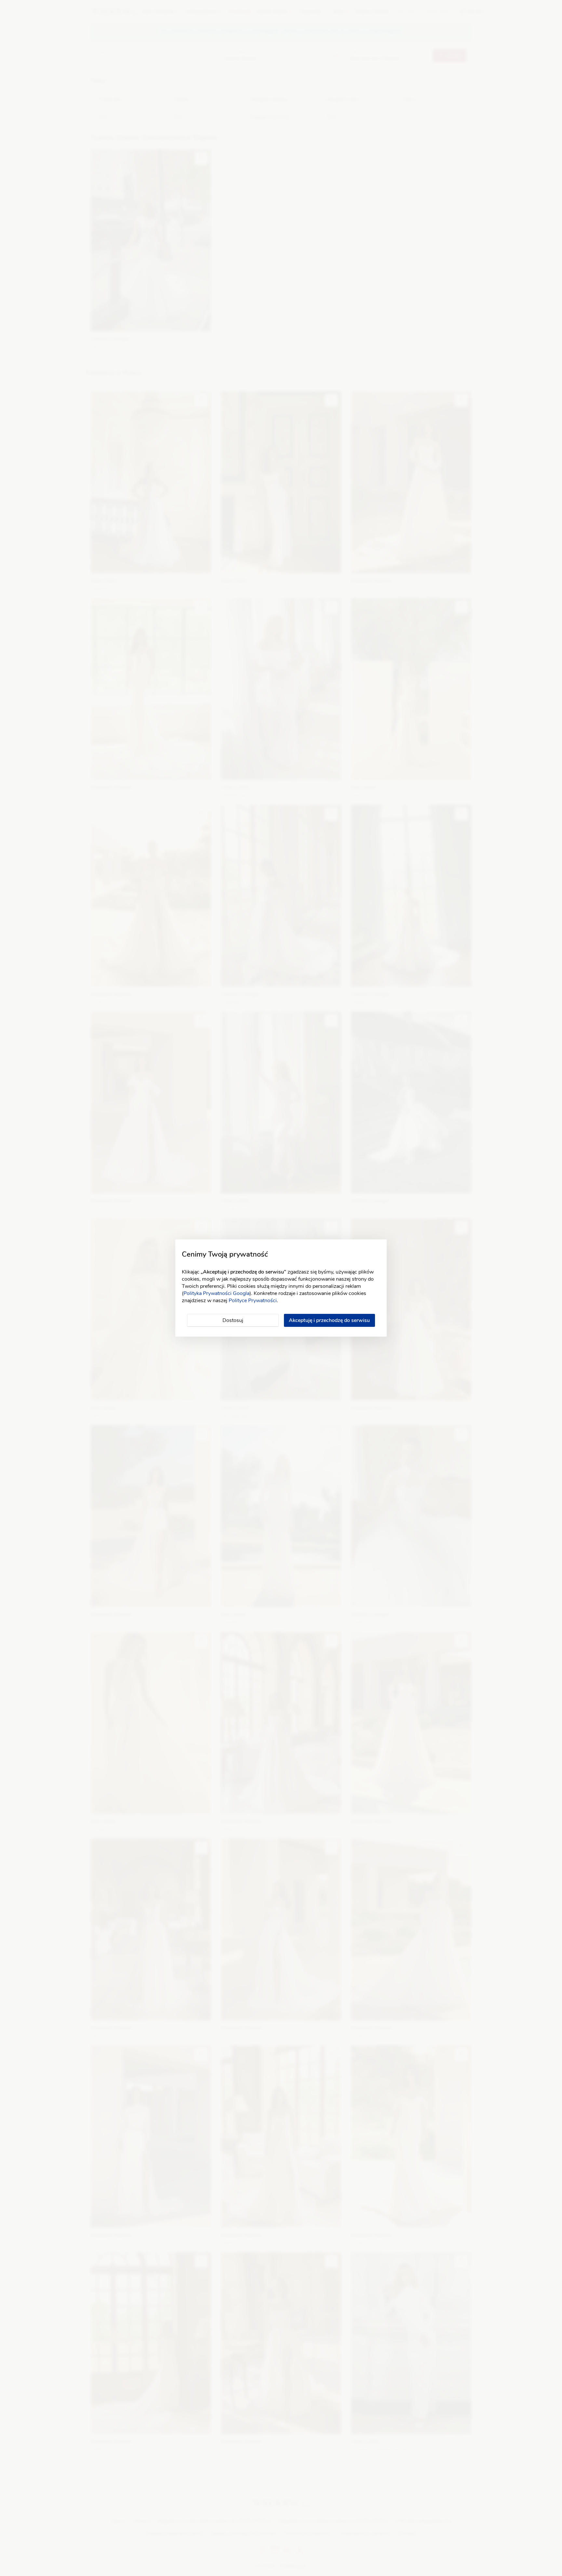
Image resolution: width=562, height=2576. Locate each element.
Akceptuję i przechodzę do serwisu (329, 1320)
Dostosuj (233, 1320)
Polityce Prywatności (253, 1301)
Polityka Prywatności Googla (216, 1293)
